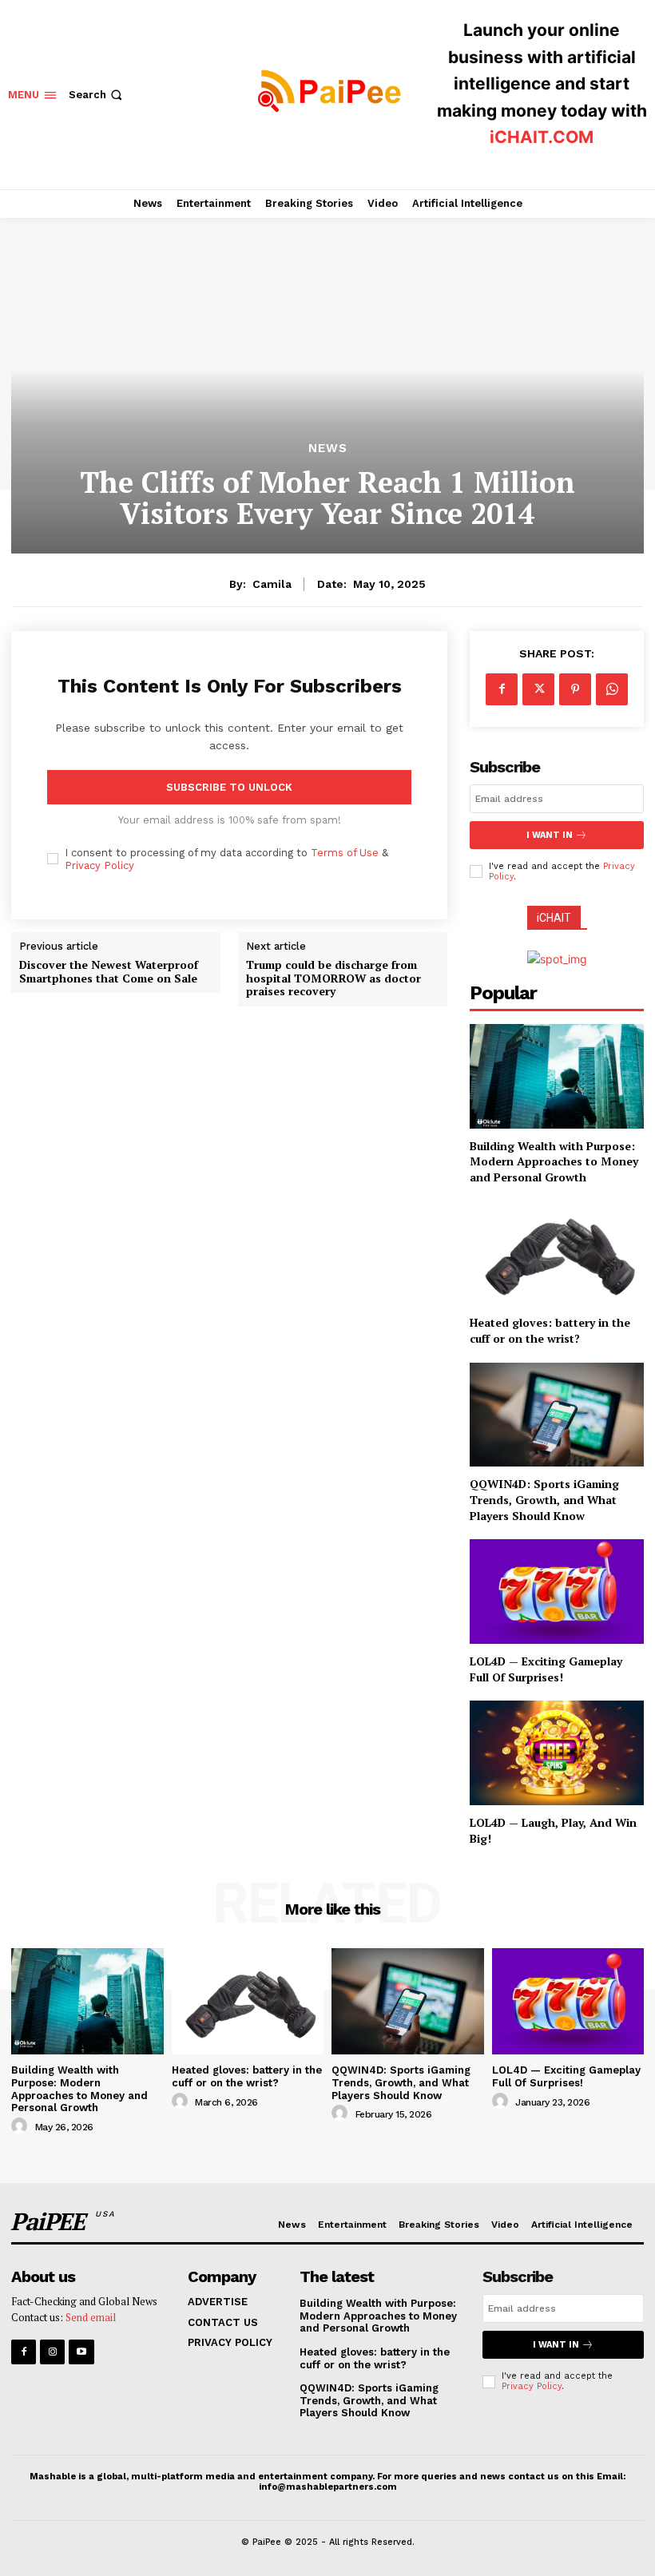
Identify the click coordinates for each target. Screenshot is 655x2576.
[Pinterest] (575, 689)
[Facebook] (502, 689)
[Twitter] (538, 689)
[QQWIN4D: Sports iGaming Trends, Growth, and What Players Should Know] (557, 1415)
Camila (272, 584)
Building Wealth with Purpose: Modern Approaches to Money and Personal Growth (554, 1161)
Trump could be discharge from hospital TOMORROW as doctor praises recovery (333, 978)
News (328, 449)
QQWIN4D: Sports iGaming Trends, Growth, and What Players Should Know (544, 1499)
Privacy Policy (99, 865)
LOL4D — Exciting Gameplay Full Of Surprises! (546, 1669)
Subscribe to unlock (229, 787)
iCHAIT (554, 918)
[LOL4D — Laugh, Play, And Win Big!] (557, 1753)
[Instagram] (52, 2352)
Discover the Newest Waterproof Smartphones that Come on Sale (109, 972)
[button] (97, 95)
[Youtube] (81, 2352)
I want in (550, 835)
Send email (91, 2317)
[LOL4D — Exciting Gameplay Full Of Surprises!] (557, 1592)
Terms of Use (345, 853)
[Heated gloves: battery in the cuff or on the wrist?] (557, 1254)
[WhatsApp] (612, 689)
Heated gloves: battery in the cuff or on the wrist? (550, 1330)
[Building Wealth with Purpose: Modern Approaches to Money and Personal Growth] (557, 1076)
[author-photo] (22, 2126)
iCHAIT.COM (542, 137)
